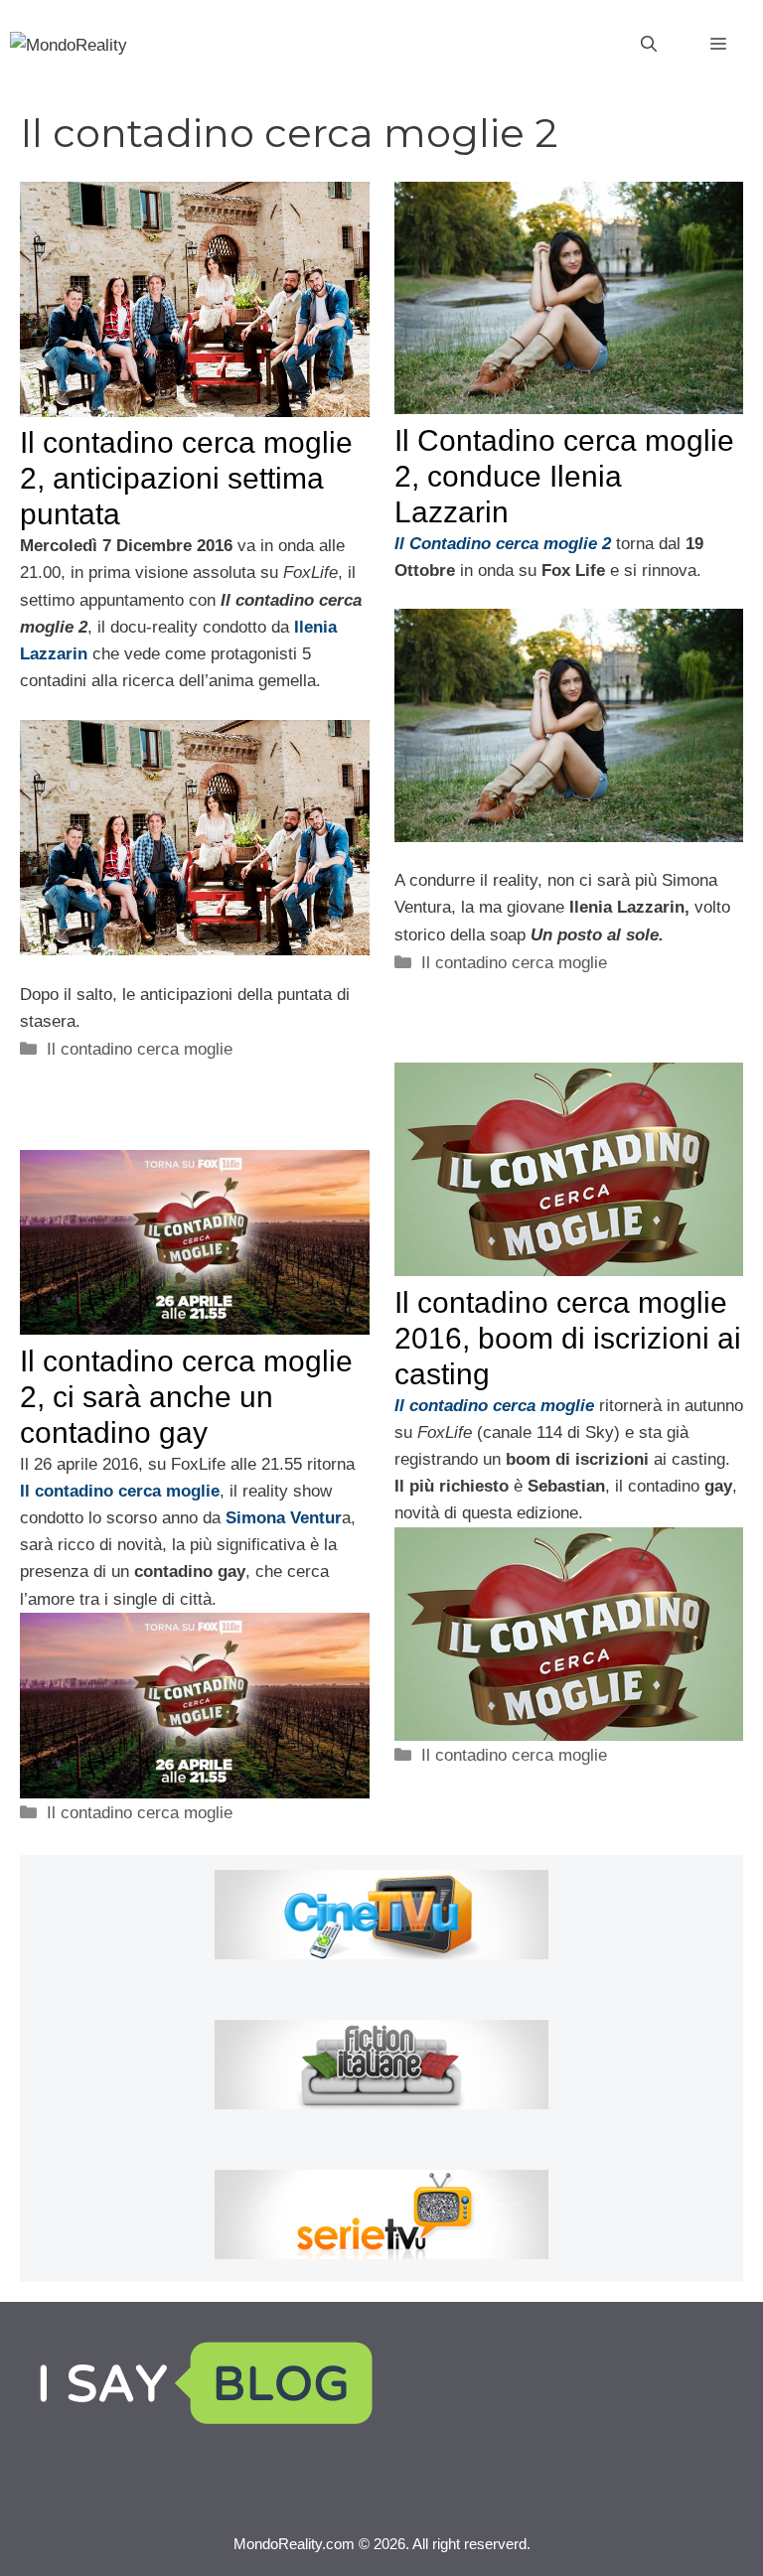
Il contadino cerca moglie (140, 1049)
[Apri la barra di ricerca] (649, 45)
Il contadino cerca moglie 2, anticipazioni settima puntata (186, 478)
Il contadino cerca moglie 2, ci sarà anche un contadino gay (186, 1397)
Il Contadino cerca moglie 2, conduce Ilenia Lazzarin (564, 476)
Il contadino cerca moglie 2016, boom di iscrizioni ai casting (568, 1338)
